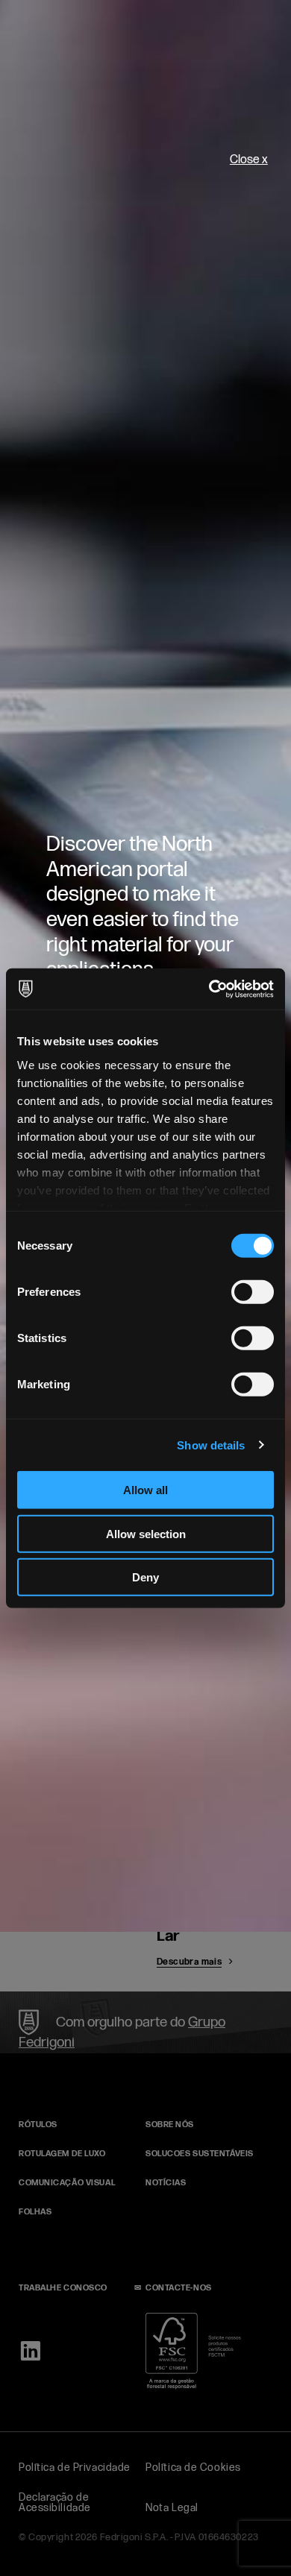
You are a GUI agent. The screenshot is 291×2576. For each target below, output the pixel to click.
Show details (211, 1445)
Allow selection (146, 1533)
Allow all (145, 1490)
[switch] (253, 1292)
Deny (145, 1577)
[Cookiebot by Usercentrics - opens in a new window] (209, 989)
